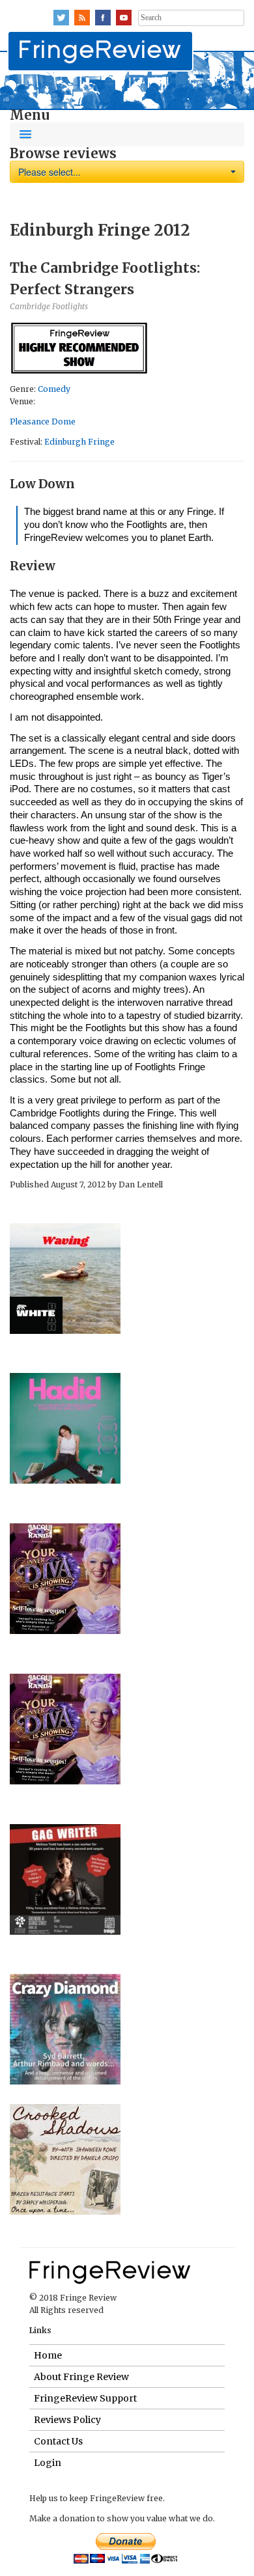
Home (48, 2355)
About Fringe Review (81, 2377)
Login (48, 2463)
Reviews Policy (67, 2420)
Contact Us (58, 2441)
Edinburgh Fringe (79, 442)
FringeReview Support (85, 2398)
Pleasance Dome (43, 422)
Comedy (54, 389)
